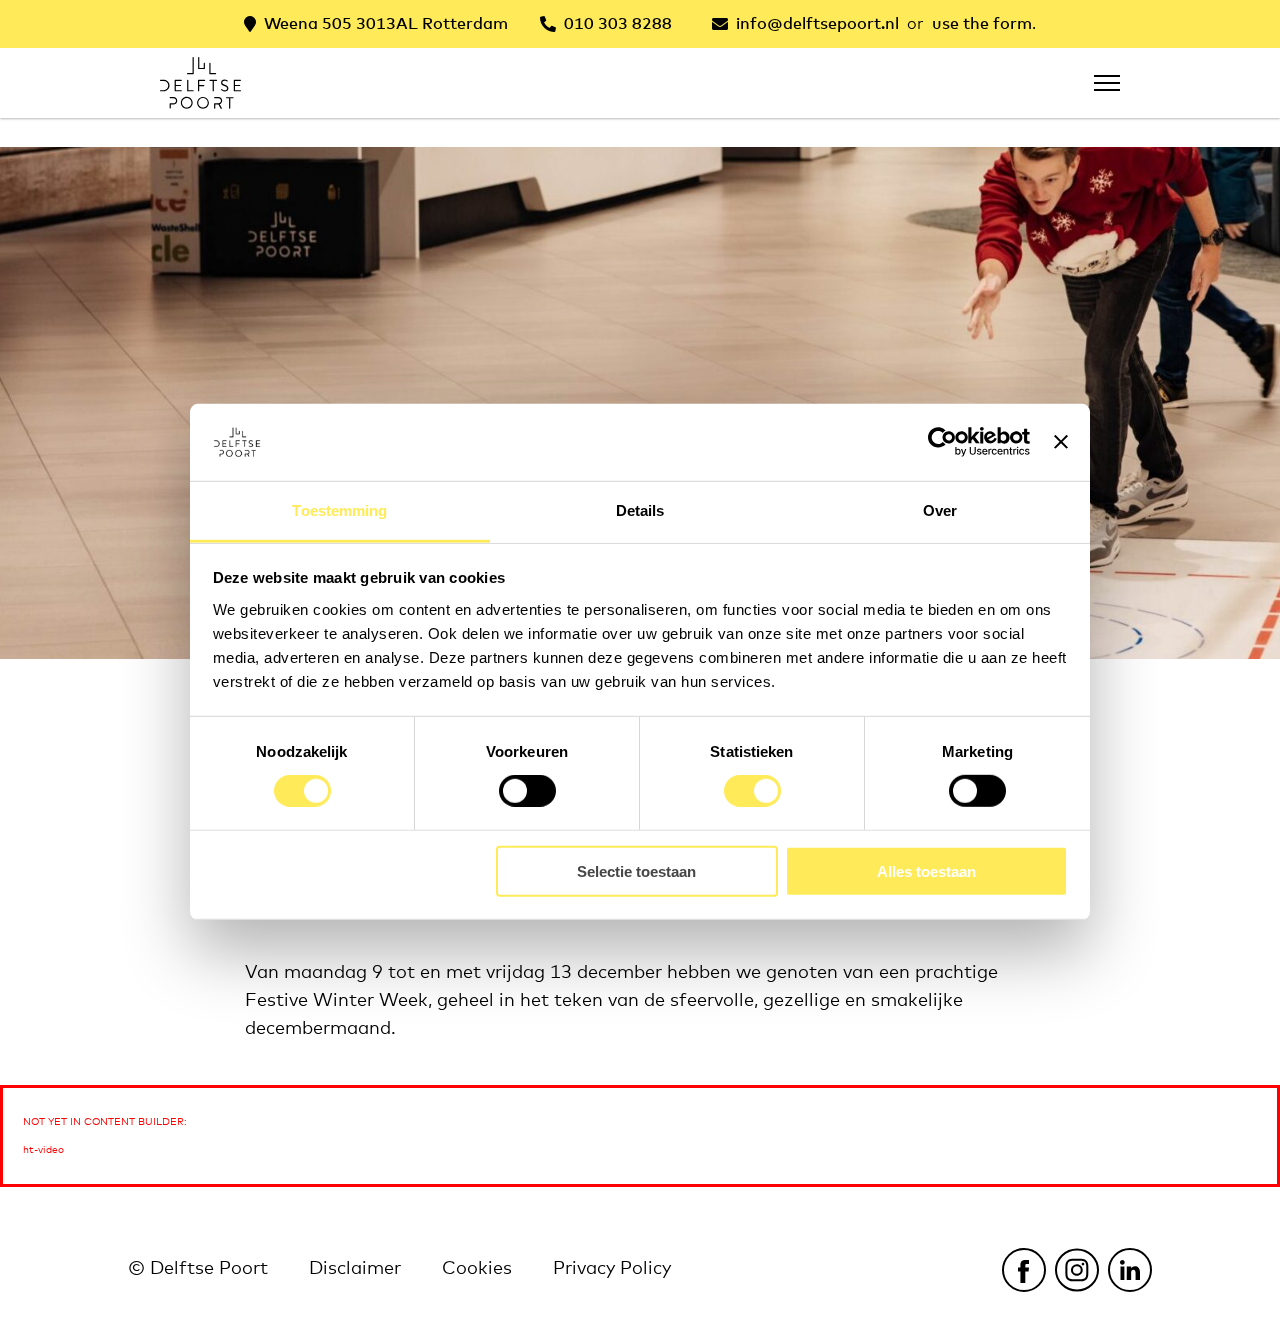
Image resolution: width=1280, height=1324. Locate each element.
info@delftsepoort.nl (817, 24)
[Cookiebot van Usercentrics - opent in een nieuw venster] (942, 442)
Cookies (477, 1269)
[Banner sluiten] (1061, 442)
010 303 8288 (618, 24)
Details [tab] (640, 510)
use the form (982, 24)
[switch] (527, 791)
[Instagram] (1076, 1269)
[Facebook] (1023, 1269)
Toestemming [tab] (339, 510)
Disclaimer (355, 1269)
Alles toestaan (926, 870)
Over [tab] (940, 510)
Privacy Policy (612, 1269)
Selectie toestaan (636, 870)
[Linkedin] (1129, 1269)
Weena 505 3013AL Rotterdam (386, 24)
